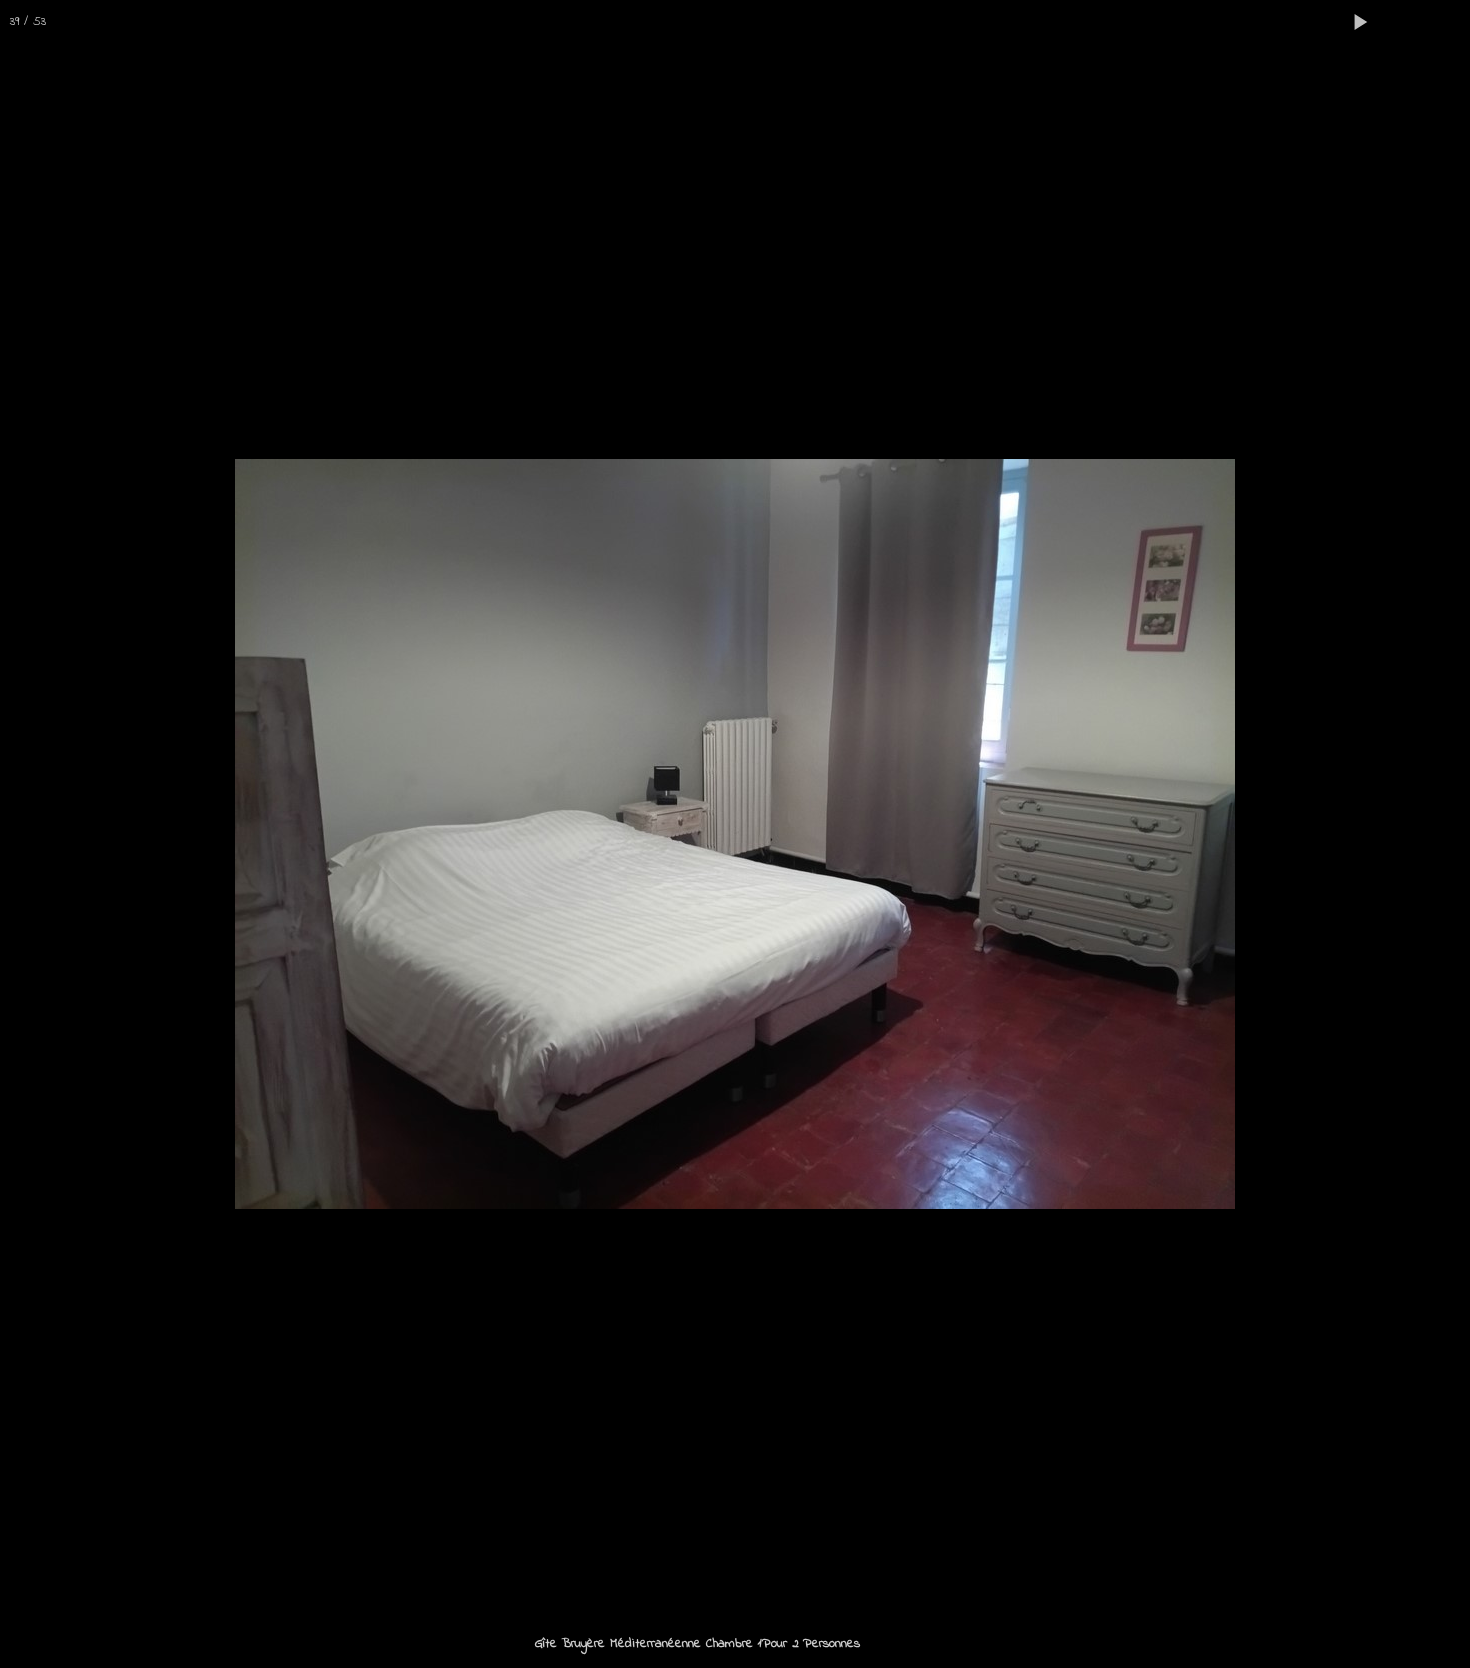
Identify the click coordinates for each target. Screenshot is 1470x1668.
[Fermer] (1448, 22)
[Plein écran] (1404, 22)
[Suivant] (1435, 834)
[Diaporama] (1360, 22)
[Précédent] (35, 834)
